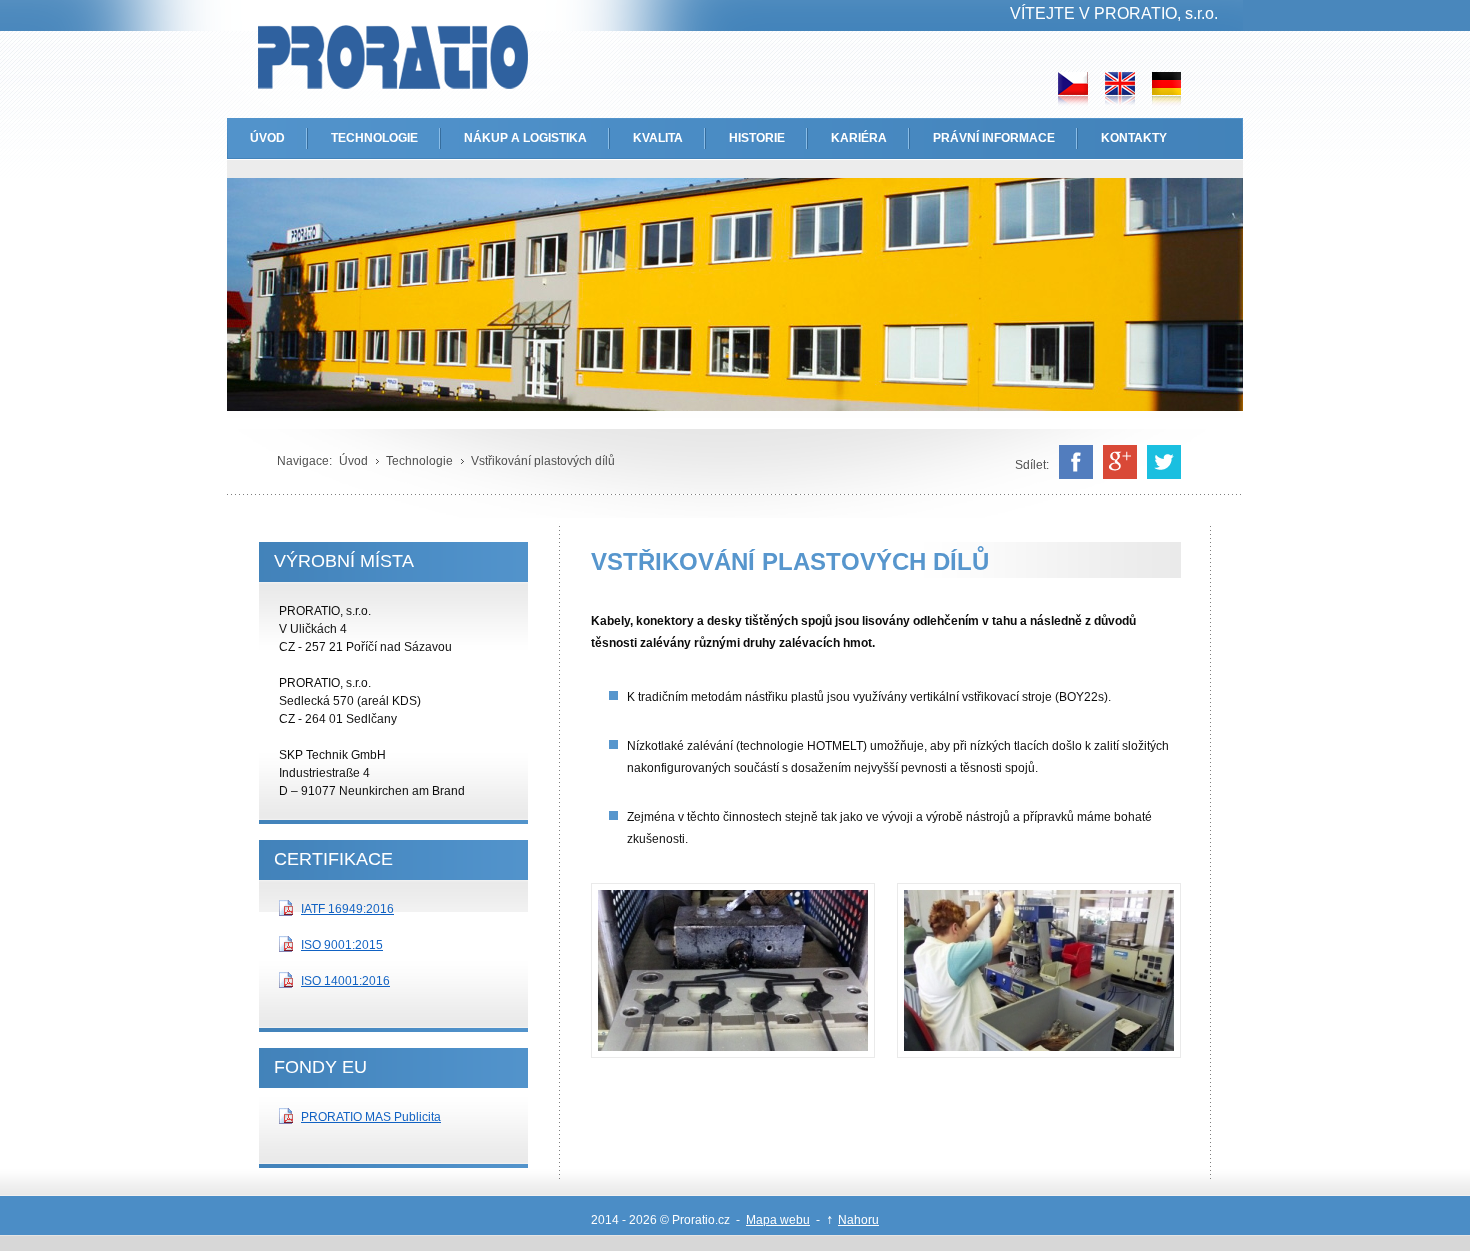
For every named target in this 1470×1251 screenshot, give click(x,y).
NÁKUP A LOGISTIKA (525, 138)
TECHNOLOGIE (374, 138)
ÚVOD (267, 138)
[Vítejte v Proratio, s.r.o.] (363, 61)
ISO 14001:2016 (345, 981)
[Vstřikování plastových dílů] (733, 1053)
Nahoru (858, 1220)
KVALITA (658, 138)
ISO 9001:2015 (342, 945)
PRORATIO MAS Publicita (371, 1117)
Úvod (353, 461)
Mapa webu (778, 1220)
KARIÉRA (859, 138)
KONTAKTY (1134, 138)
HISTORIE (757, 138)
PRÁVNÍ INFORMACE (994, 138)
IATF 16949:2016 (347, 909)
